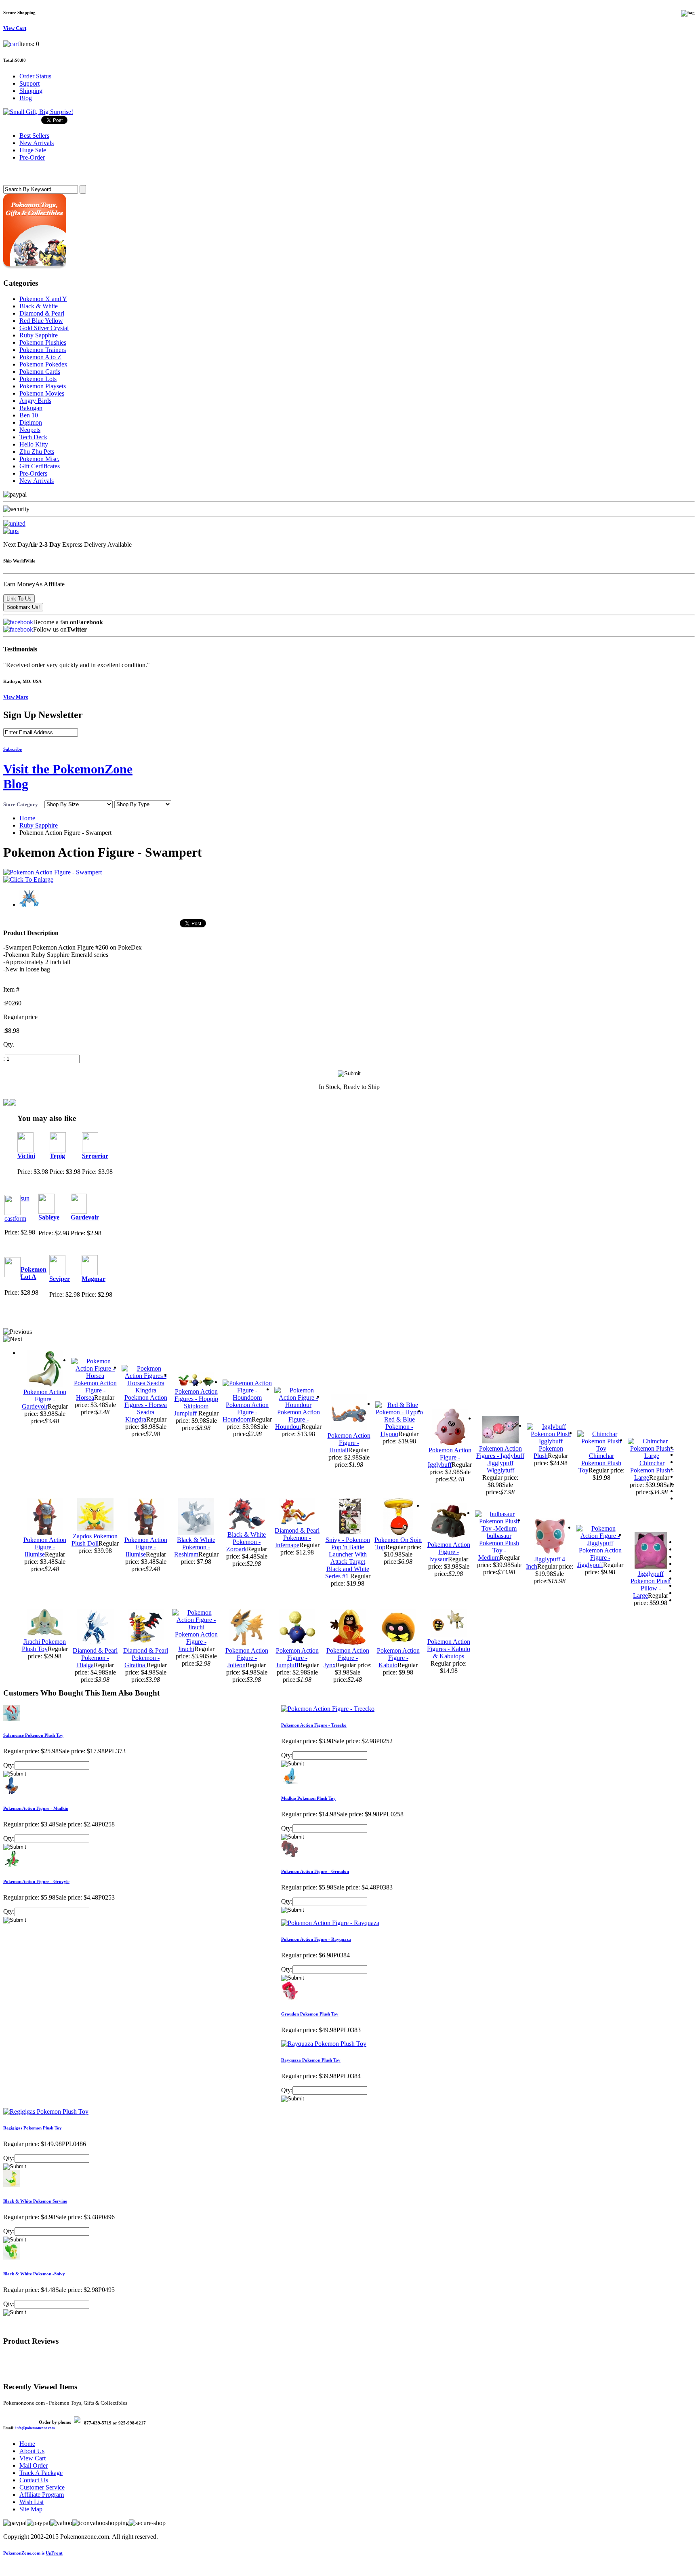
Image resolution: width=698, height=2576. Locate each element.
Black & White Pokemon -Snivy (34, 2274)
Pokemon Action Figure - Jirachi (196, 1642)
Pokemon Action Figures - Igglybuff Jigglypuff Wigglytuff (500, 1459)
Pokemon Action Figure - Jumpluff (297, 1658)
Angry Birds (35, 401)
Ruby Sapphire (39, 335)
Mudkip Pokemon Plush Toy (308, 1798)
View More (16, 697)
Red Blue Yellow (41, 321)
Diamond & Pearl (42, 313)
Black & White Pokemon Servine (35, 2201)
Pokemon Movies (42, 393)
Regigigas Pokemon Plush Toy (33, 2128)
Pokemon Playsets (43, 386)
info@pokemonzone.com (35, 2428)
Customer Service (42, 2487)
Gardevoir (85, 1217)
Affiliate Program (42, 2495)
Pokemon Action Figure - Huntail (349, 1443)
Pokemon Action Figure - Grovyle (36, 1881)
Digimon (31, 422)
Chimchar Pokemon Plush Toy (600, 1463)
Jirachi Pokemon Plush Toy (44, 1645)
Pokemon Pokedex (43, 364)
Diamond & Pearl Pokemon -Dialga (95, 1658)
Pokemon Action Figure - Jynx (346, 1658)
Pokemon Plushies (43, 342)
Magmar (94, 1279)
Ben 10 (29, 415)
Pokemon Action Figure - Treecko (314, 1725)
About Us (32, 2451)
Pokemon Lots (38, 379)
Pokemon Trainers (43, 350)
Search (15, 173)
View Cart (33, 2458)
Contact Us (34, 2480)
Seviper (60, 1279)
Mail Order (34, 2465)
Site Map (31, 2509)
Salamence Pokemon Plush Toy (33, 1735)
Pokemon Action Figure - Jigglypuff (599, 1558)
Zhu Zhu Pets (37, 452)
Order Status (35, 76)
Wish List (32, 2502)
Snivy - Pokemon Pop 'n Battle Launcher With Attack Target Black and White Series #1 (348, 1558)
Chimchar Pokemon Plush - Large (652, 1470)
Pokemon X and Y (43, 299)
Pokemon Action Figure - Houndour (297, 1419)
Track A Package (41, 2473)
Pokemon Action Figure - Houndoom (246, 1412)
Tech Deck (33, 437)
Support (29, 83)
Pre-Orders (33, 473)
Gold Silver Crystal (44, 328)
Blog (26, 98)
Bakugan (31, 408)
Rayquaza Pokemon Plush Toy (311, 2060)
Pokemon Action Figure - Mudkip (36, 1808)
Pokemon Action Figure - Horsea (95, 1390)
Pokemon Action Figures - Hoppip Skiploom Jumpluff (196, 1402)
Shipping (31, 91)
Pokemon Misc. (39, 459)
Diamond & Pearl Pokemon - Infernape (297, 1538)
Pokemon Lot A (34, 1273)
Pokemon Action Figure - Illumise (45, 1547)
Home (27, 818)
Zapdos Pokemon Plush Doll (95, 1540)
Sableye (49, 1217)
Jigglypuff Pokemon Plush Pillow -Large (651, 1585)
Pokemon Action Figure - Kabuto (398, 1658)
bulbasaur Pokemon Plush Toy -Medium (499, 1547)
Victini (26, 1156)
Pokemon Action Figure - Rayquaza (316, 1939)
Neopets (30, 430)
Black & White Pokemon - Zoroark (246, 1542)
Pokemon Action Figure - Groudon (315, 1871)
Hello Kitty (34, 444)
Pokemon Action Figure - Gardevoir (44, 1399)
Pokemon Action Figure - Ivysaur (449, 1552)
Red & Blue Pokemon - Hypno (398, 1427)
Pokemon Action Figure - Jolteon (247, 1658)
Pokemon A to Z (40, 357)
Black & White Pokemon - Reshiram (195, 1547)
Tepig (57, 1156)
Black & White (39, 306)
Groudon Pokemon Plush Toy (310, 2014)
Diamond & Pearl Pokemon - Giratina (146, 1658)
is (33, 2553)
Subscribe (13, 749)
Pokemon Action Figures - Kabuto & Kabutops (449, 1649)
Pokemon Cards (40, 372)
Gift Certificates (40, 466)
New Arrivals (37, 481)
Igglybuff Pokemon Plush (548, 1448)
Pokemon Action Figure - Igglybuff (450, 1457)
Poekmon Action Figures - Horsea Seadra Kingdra (146, 1408)
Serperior (95, 1156)
